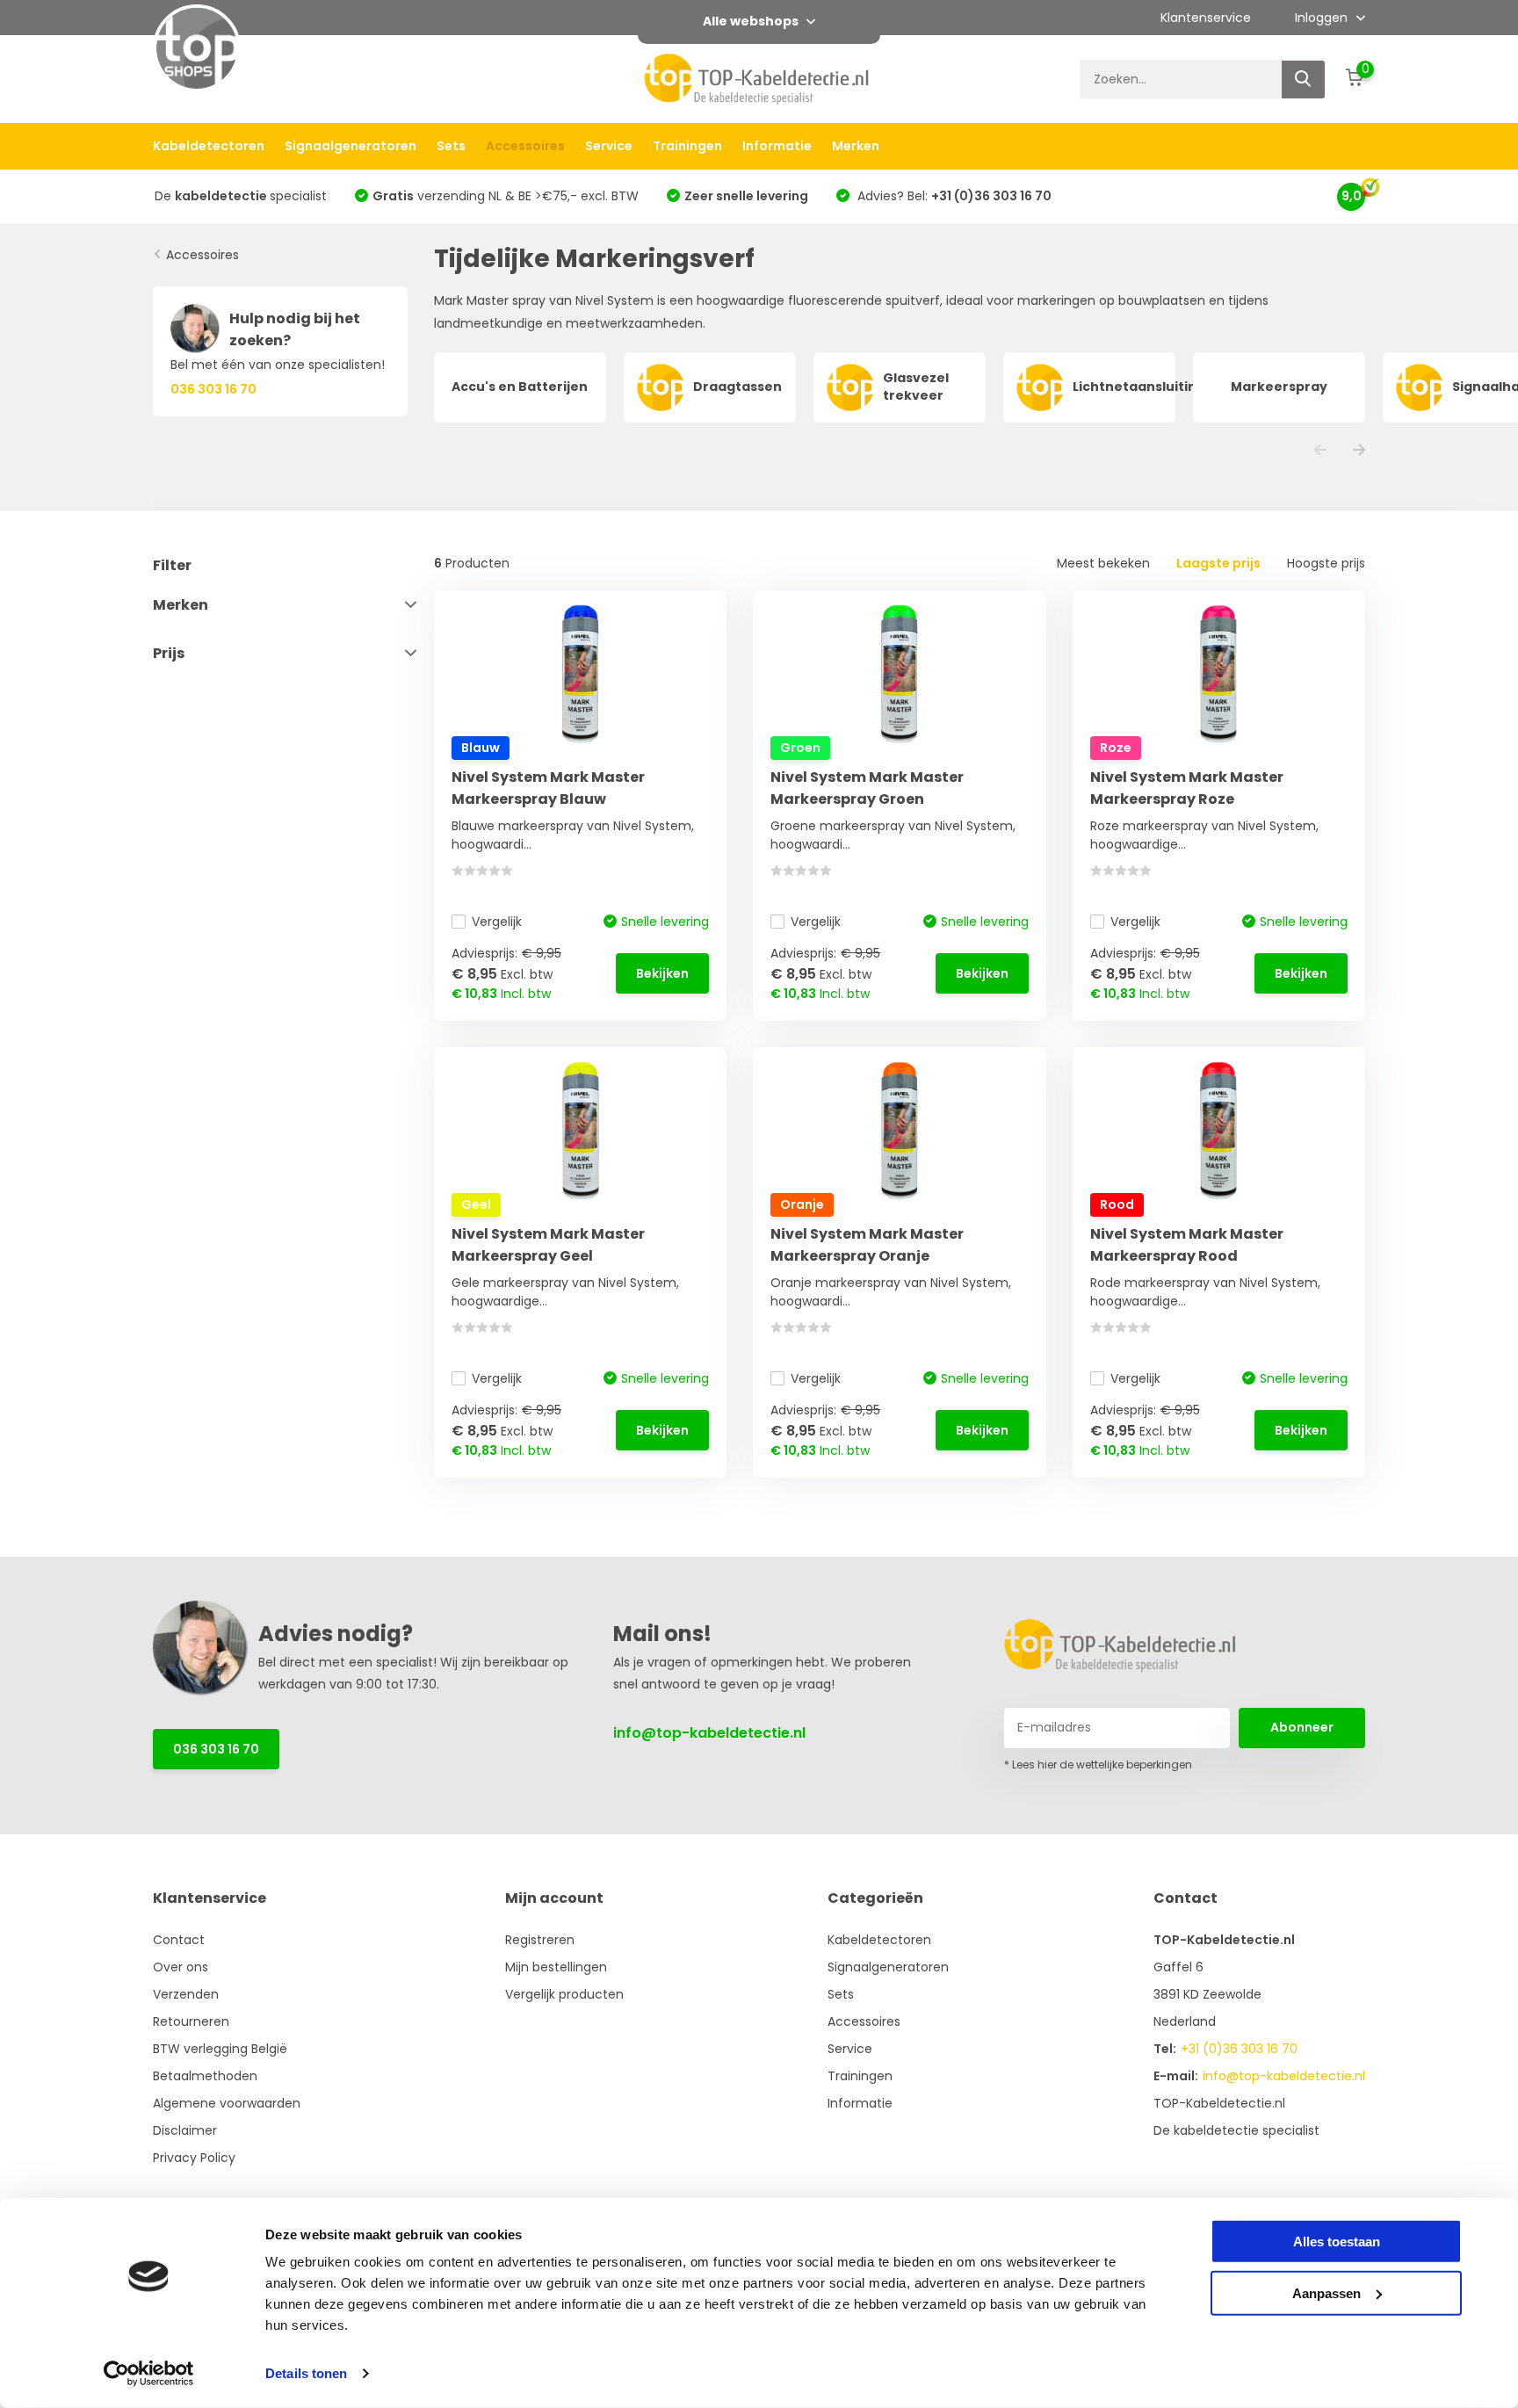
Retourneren (191, 2021)
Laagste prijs (1218, 563)
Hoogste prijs (1326, 563)
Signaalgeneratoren (351, 146)
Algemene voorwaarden (227, 2103)
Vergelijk (497, 922)
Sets (451, 146)
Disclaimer (185, 2130)
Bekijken (662, 973)
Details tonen (306, 2373)
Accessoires (525, 146)
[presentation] (1320, 451)
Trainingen (687, 146)
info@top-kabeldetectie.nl (709, 1733)
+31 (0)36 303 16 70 (1239, 2049)
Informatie (777, 146)
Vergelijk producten (564, 1994)
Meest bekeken (1103, 563)
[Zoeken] (1304, 80)
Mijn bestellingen (556, 1967)
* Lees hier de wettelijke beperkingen (1098, 1764)
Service (609, 146)
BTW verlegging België (220, 2049)
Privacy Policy (194, 2158)
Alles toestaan (1337, 2242)
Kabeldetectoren (209, 146)
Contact (179, 1940)
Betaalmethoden (205, 2076)
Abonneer (1302, 1727)
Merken (856, 146)
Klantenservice (1206, 18)
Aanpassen (1326, 2292)
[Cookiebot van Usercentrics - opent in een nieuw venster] (149, 2374)
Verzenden (186, 1994)
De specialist (241, 196)
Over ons (181, 1967)
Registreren (540, 1940)
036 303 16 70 (216, 1749)
